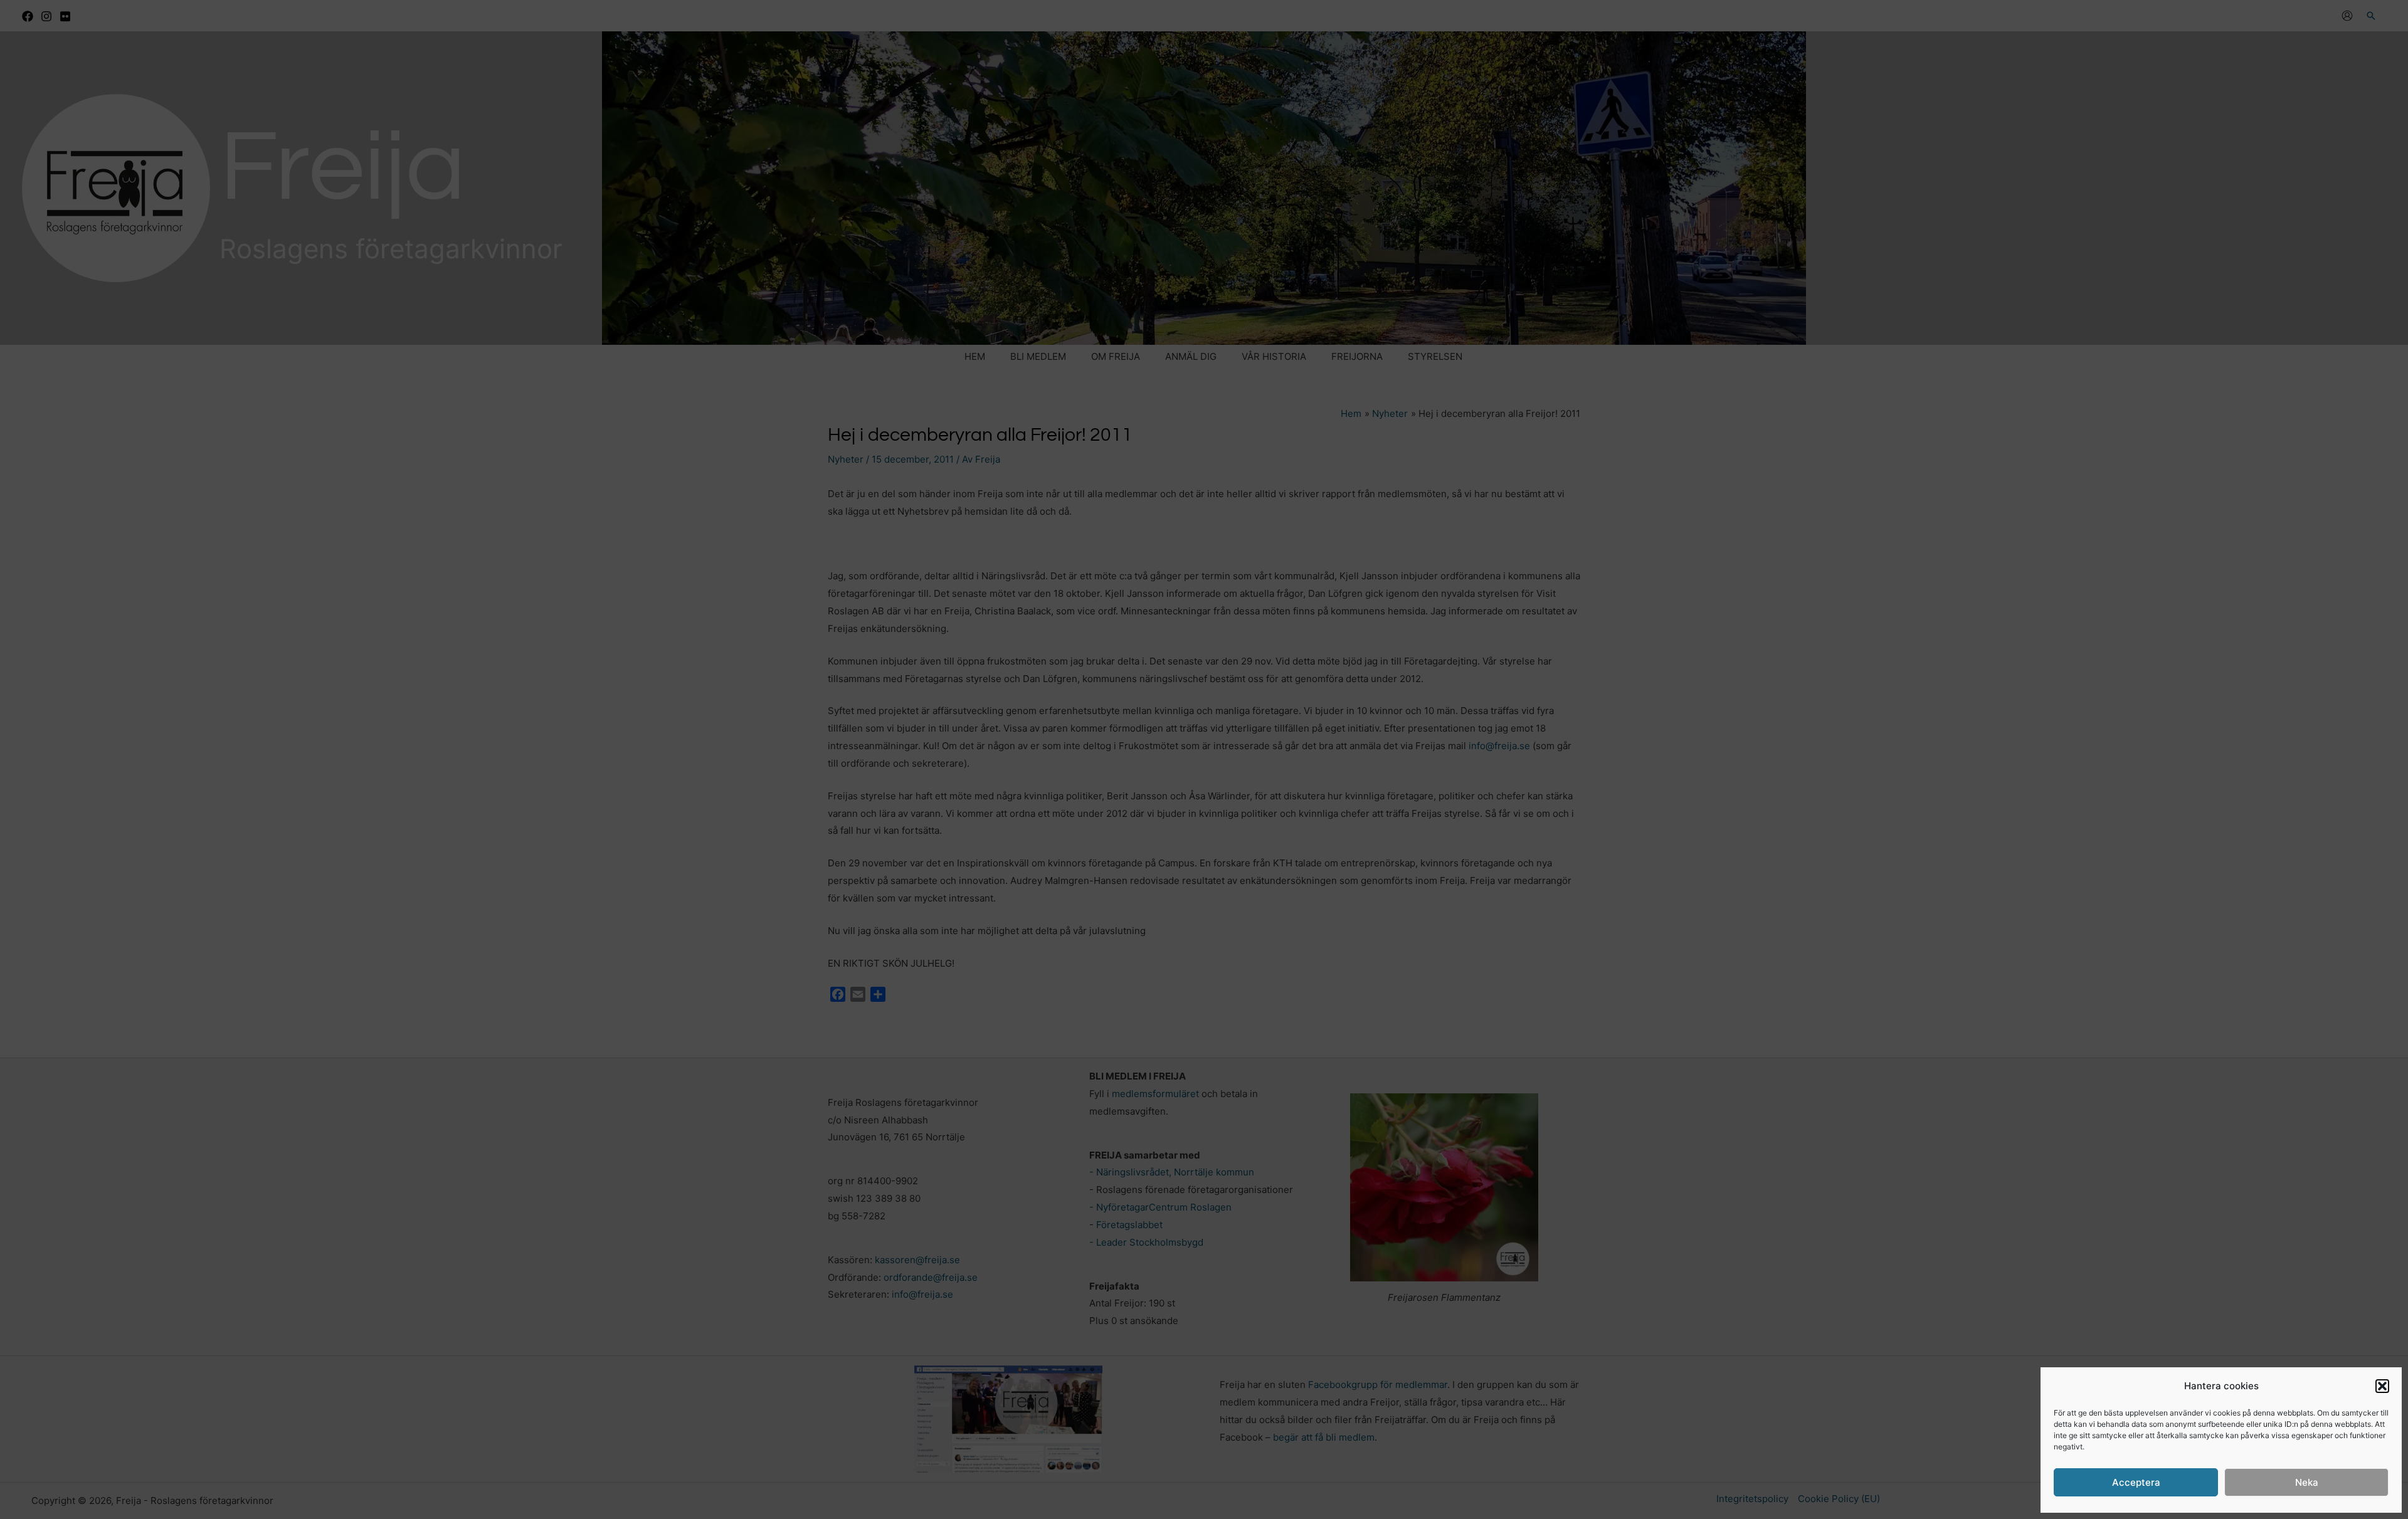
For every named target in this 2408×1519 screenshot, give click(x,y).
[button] (2382, 1386)
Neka (2307, 1482)
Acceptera (2136, 1482)
